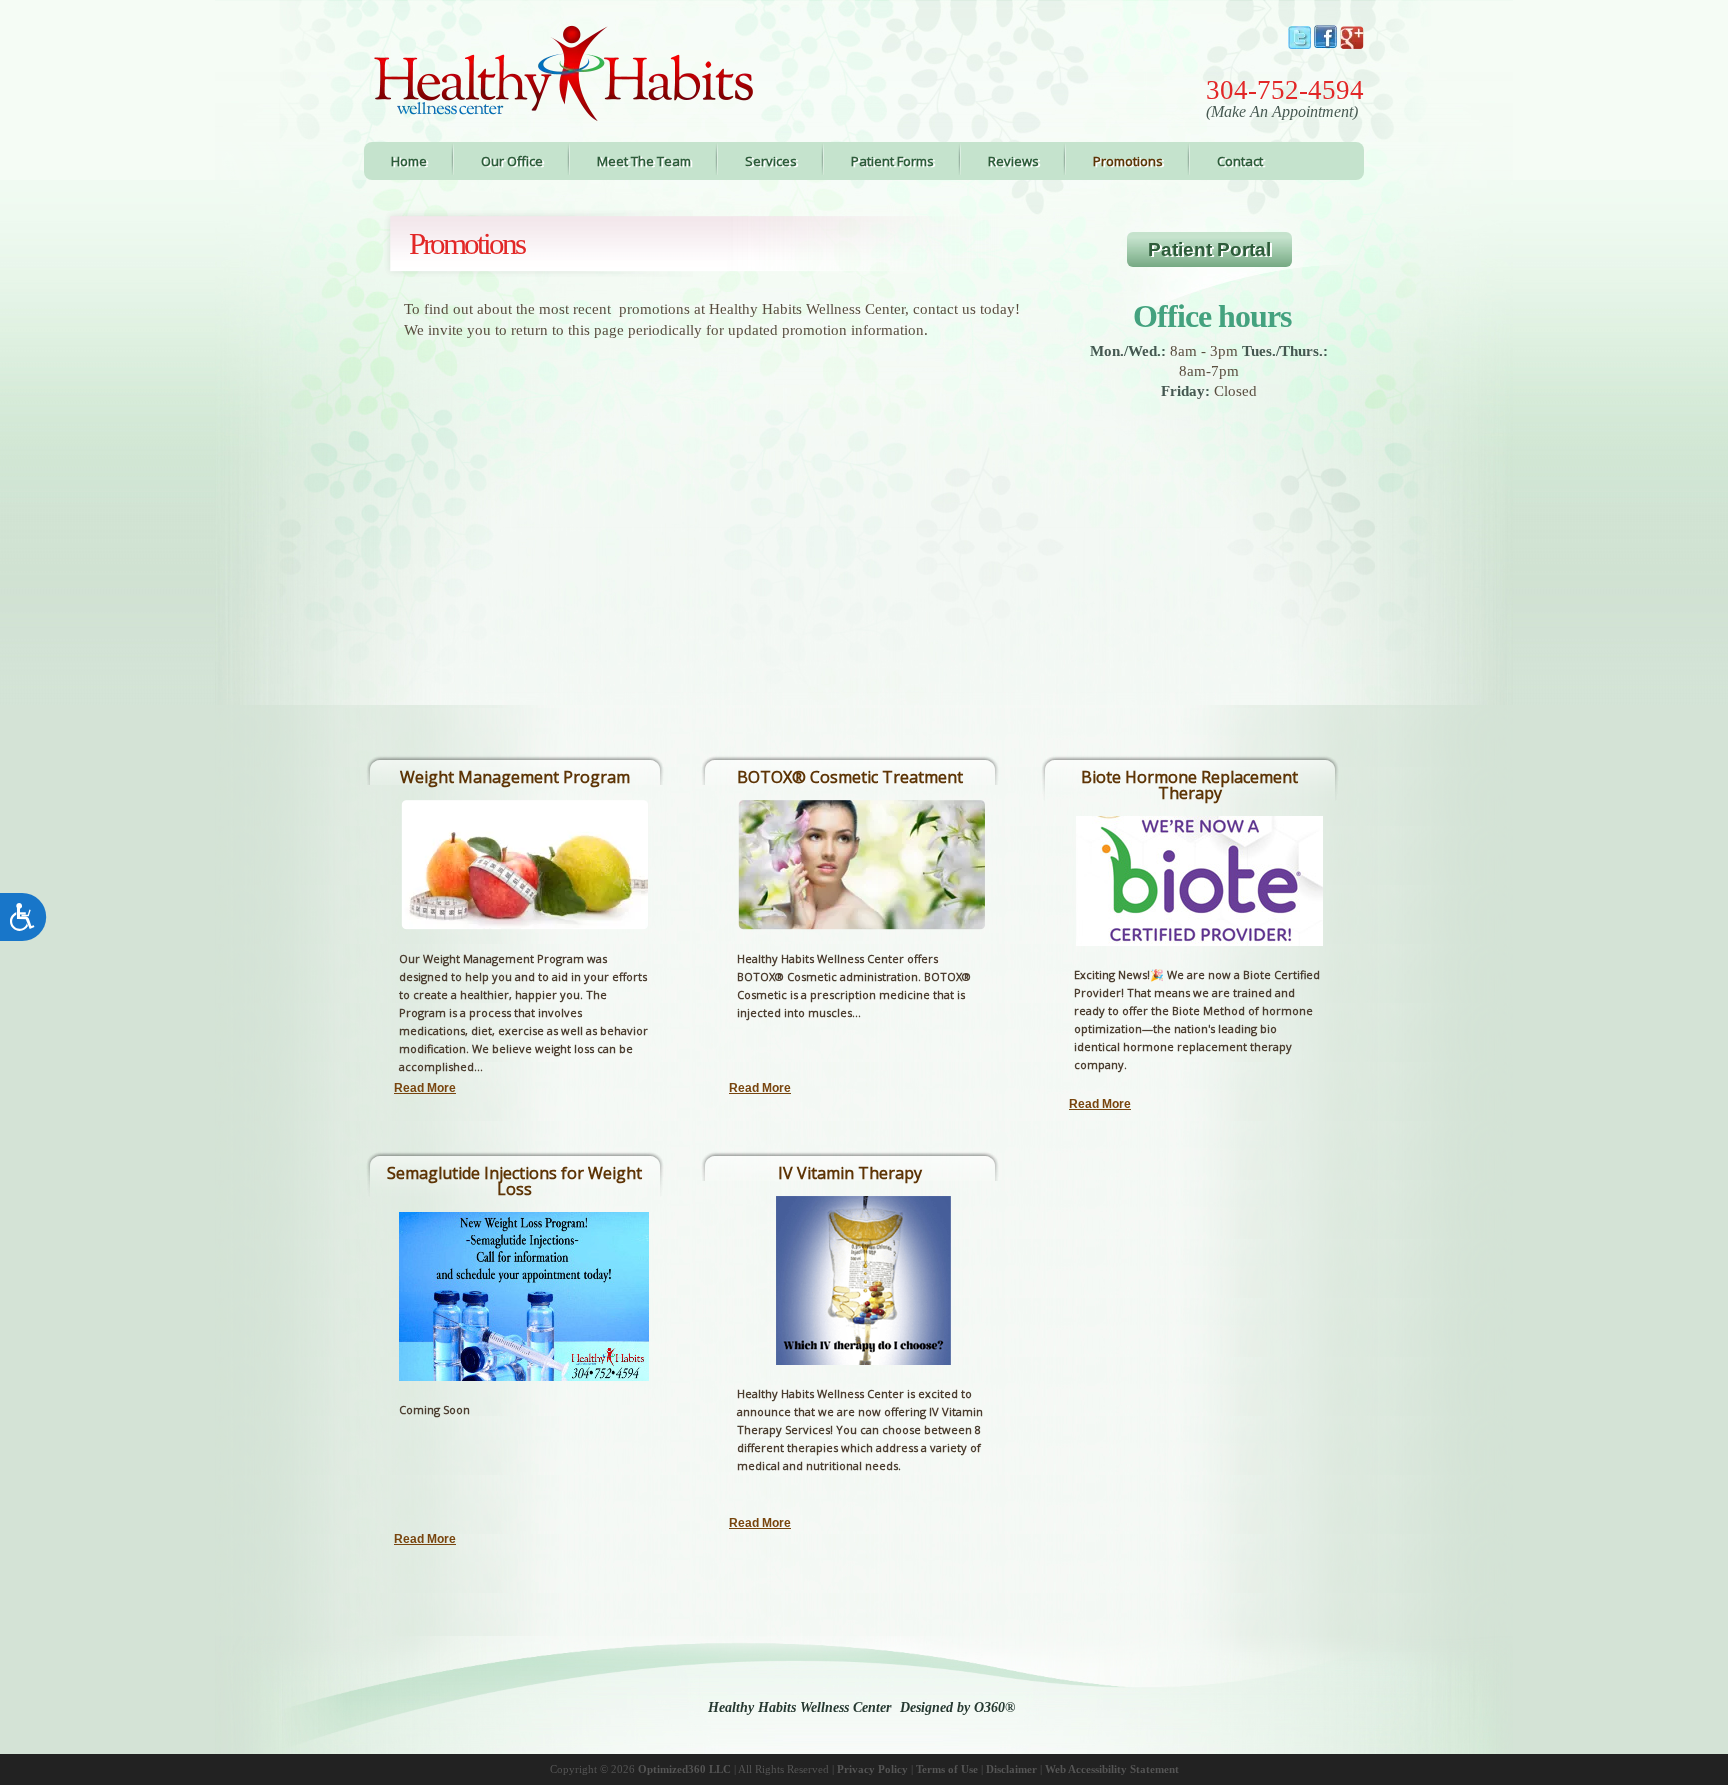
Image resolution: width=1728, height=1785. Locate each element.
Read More (425, 1088)
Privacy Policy (872, 1769)
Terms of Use (947, 1769)
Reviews (1013, 161)
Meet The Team (644, 161)
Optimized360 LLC (684, 1769)
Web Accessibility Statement (1112, 1769)
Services (771, 161)
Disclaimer (1011, 1769)
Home (409, 161)
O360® (994, 1707)
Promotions (1128, 161)
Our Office (512, 161)
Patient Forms (892, 161)
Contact (1240, 161)
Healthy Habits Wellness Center (799, 1707)
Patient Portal (1209, 249)
